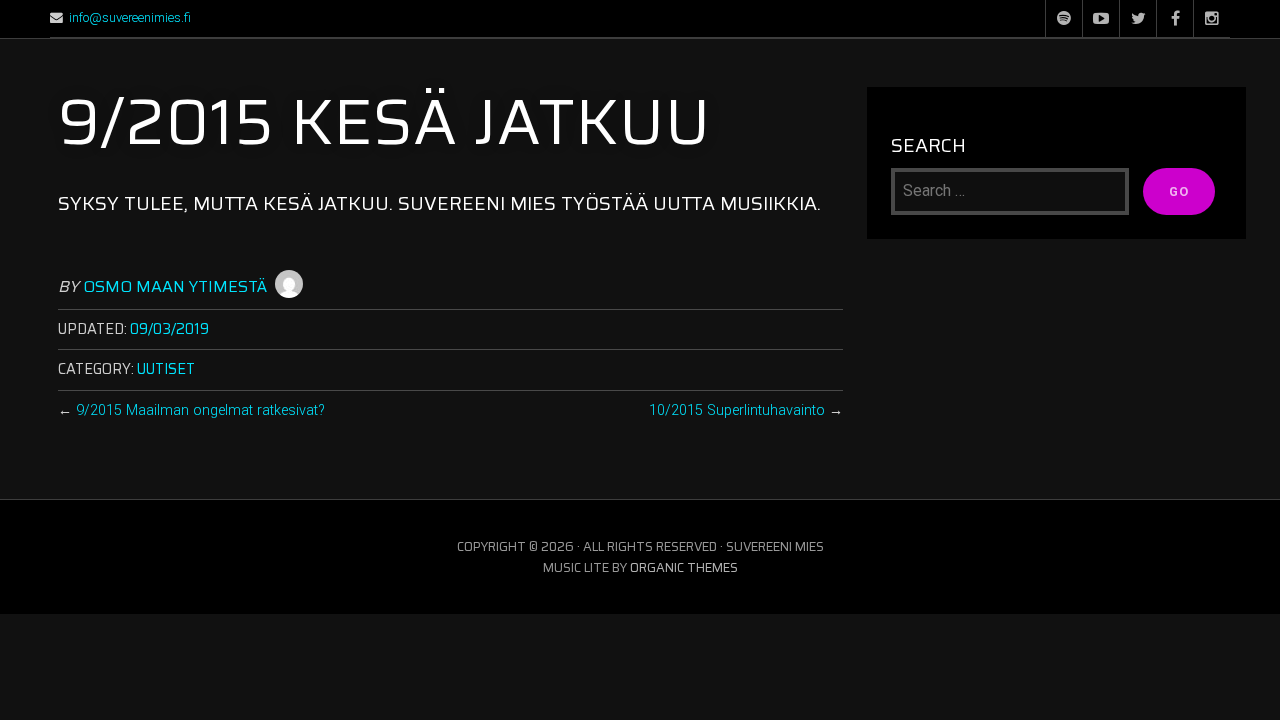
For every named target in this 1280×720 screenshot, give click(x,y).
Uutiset (166, 369)
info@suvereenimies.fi (130, 17)
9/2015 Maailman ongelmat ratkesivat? (200, 410)
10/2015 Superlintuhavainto (737, 410)
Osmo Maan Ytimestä (175, 286)
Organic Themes (684, 567)
